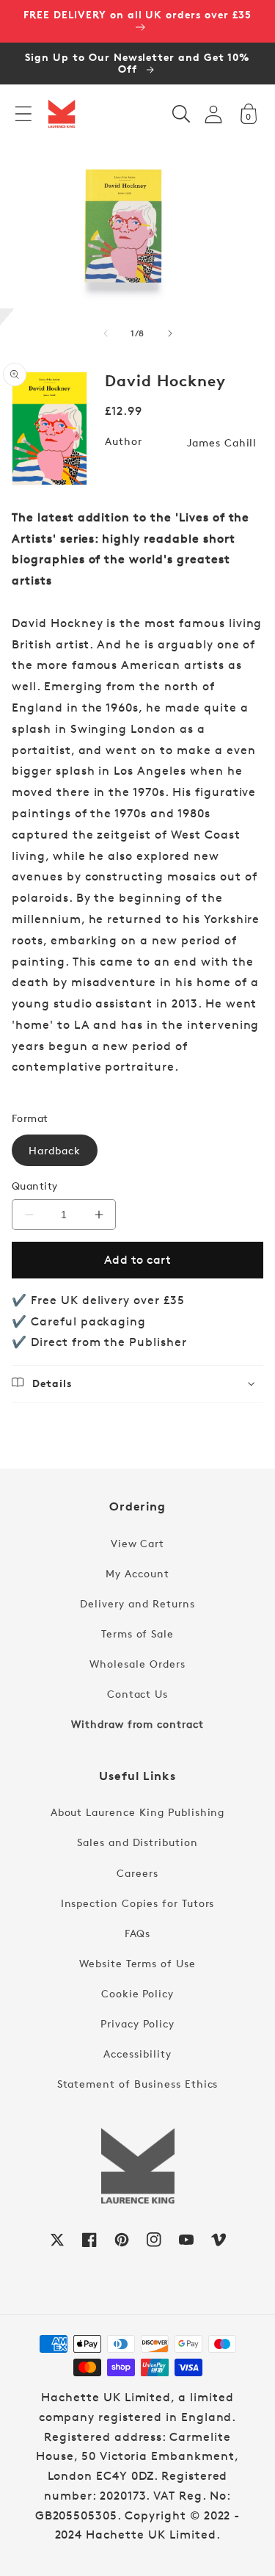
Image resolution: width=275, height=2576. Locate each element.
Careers (137, 1873)
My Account (137, 1573)
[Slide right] (170, 333)
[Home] (62, 114)
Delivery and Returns (137, 1603)
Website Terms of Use (137, 1963)
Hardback (55, 1150)
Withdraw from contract (137, 1724)
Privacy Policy (137, 2023)
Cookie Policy (137, 1993)
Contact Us (138, 1694)
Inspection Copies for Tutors (138, 1903)
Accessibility (137, 2054)
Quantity (35, 1186)
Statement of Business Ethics (138, 2084)
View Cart (138, 1543)
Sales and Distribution (137, 1842)
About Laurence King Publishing (138, 1812)
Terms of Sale (137, 1633)
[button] (23, 114)
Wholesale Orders (137, 1664)
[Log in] (213, 114)
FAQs (138, 1933)
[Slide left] (106, 333)
